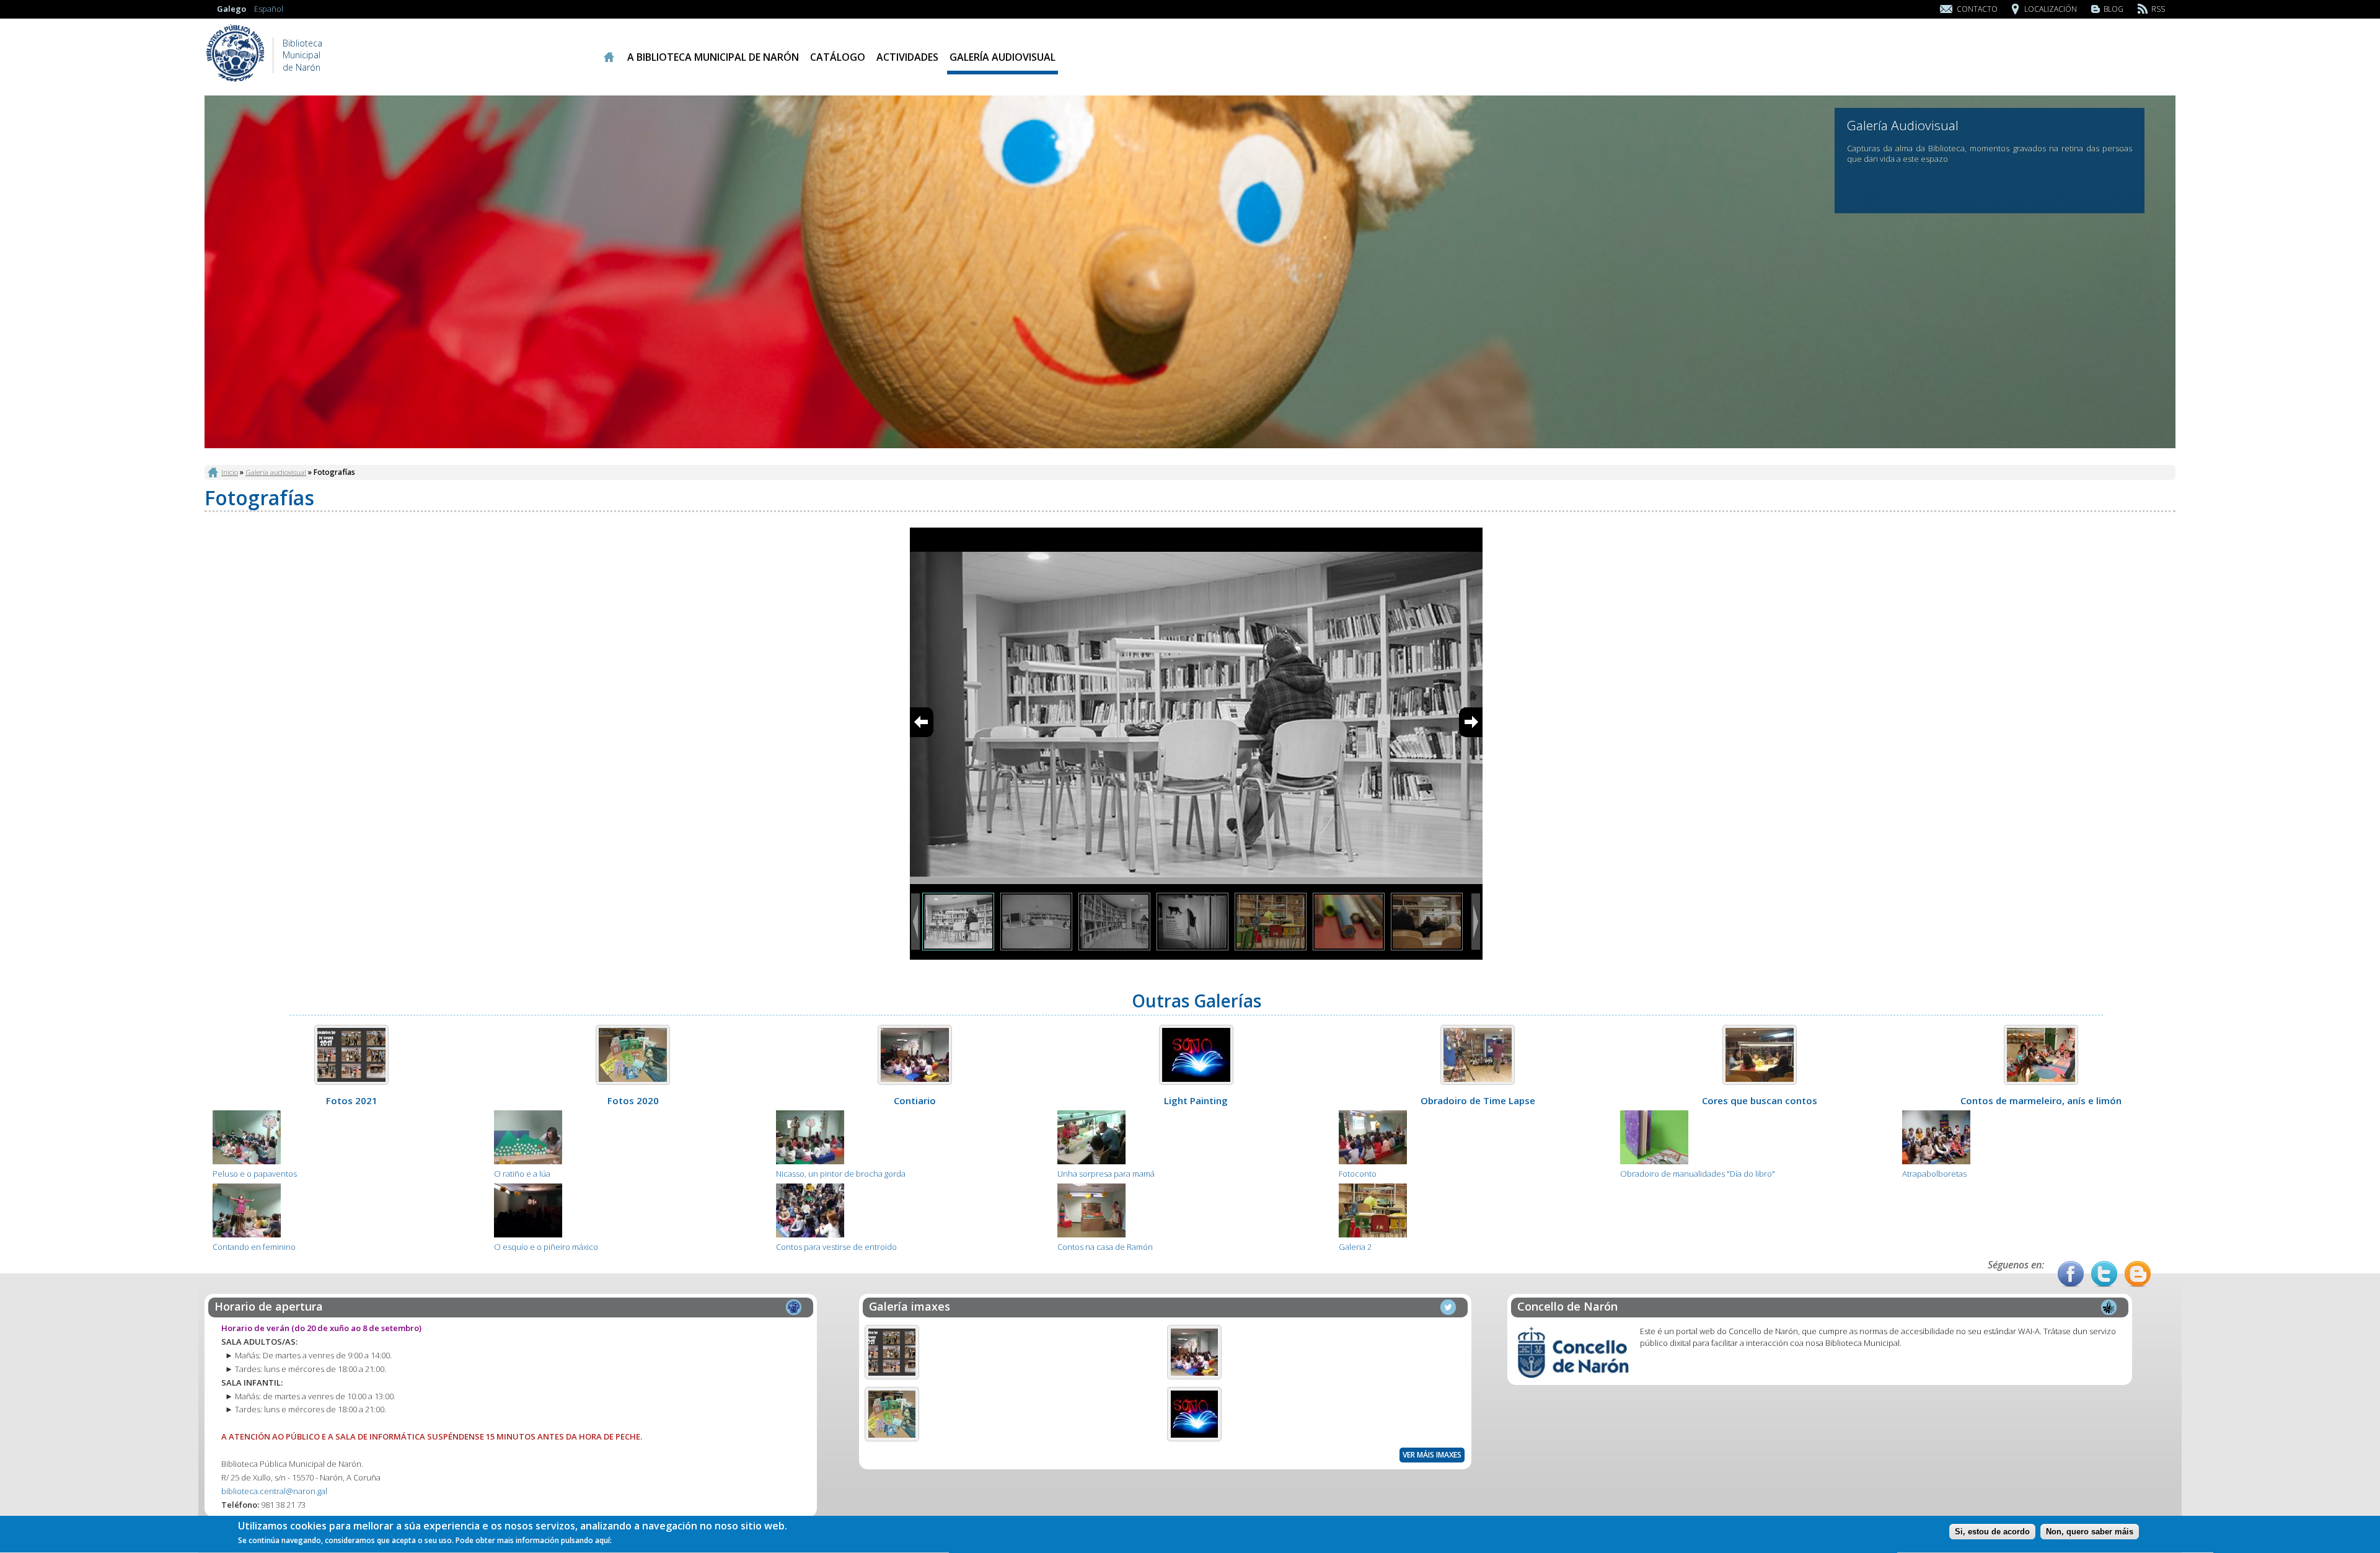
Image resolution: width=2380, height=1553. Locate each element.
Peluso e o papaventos (255, 1174)
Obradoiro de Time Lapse (1478, 1100)
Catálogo (838, 57)
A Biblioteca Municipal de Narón (713, 57)
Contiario (915, 1100)
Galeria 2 (1355, 1247)
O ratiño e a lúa (522, 1174)
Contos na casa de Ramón (1105, 1247)
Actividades (907, 57)
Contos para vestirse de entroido (836, 1247)
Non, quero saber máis (2090, 1532)
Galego (231, 9)
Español (269, 9)
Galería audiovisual (1003, 57)
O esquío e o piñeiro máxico (546, 1247)
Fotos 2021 (352, 1100)
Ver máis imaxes (1432, 1455)
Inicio (608, 57)
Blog (2113, 9)
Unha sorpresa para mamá (1106, 1174)
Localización (2051, 9)
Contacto (1977, 9)
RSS (2158, 9)
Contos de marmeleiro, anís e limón (2041, 1100)
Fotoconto (1358, 1174)
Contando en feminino (254, 1247)
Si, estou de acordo (1992, 1532)
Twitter (2104, 1274)
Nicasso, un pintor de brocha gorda (841, 1174)
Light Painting (1196, 1100)
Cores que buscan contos (1760, 1100)
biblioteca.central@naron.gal (274, 1491)
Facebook (2071, 1274)
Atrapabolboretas (1934, 1174)
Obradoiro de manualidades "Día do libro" (1698, 1174)
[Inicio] (236, 81)
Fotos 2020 (633, 1100)
